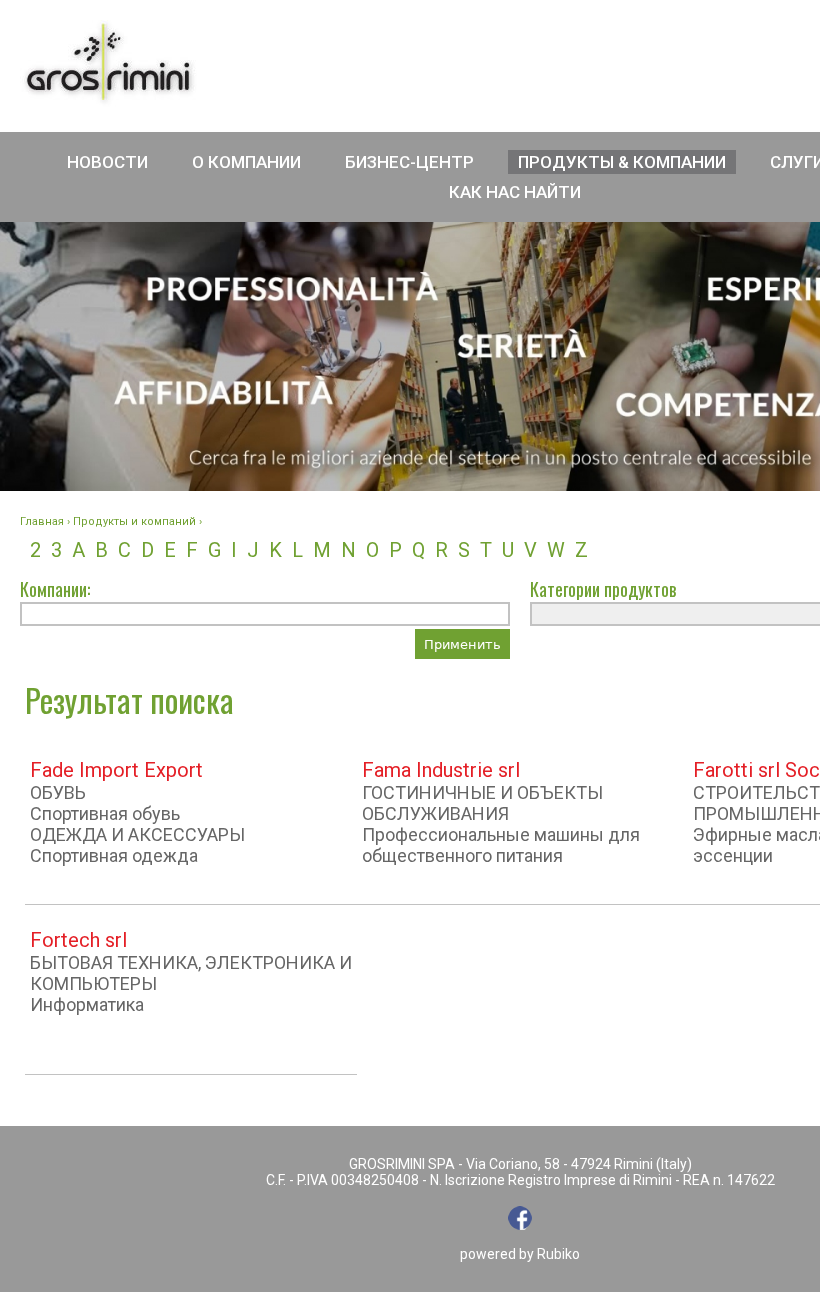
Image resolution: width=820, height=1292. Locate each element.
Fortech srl (78, 940)
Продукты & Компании (622, 162)
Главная (42, 521)
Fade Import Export (116, 770)
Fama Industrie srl (441, 770)
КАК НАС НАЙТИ (515, 192)
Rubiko (558, 1254)
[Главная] (108, 63)
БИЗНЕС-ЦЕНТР (409, 162)
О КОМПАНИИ (246, 162)
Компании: (55, 589)
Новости (107, 162)
